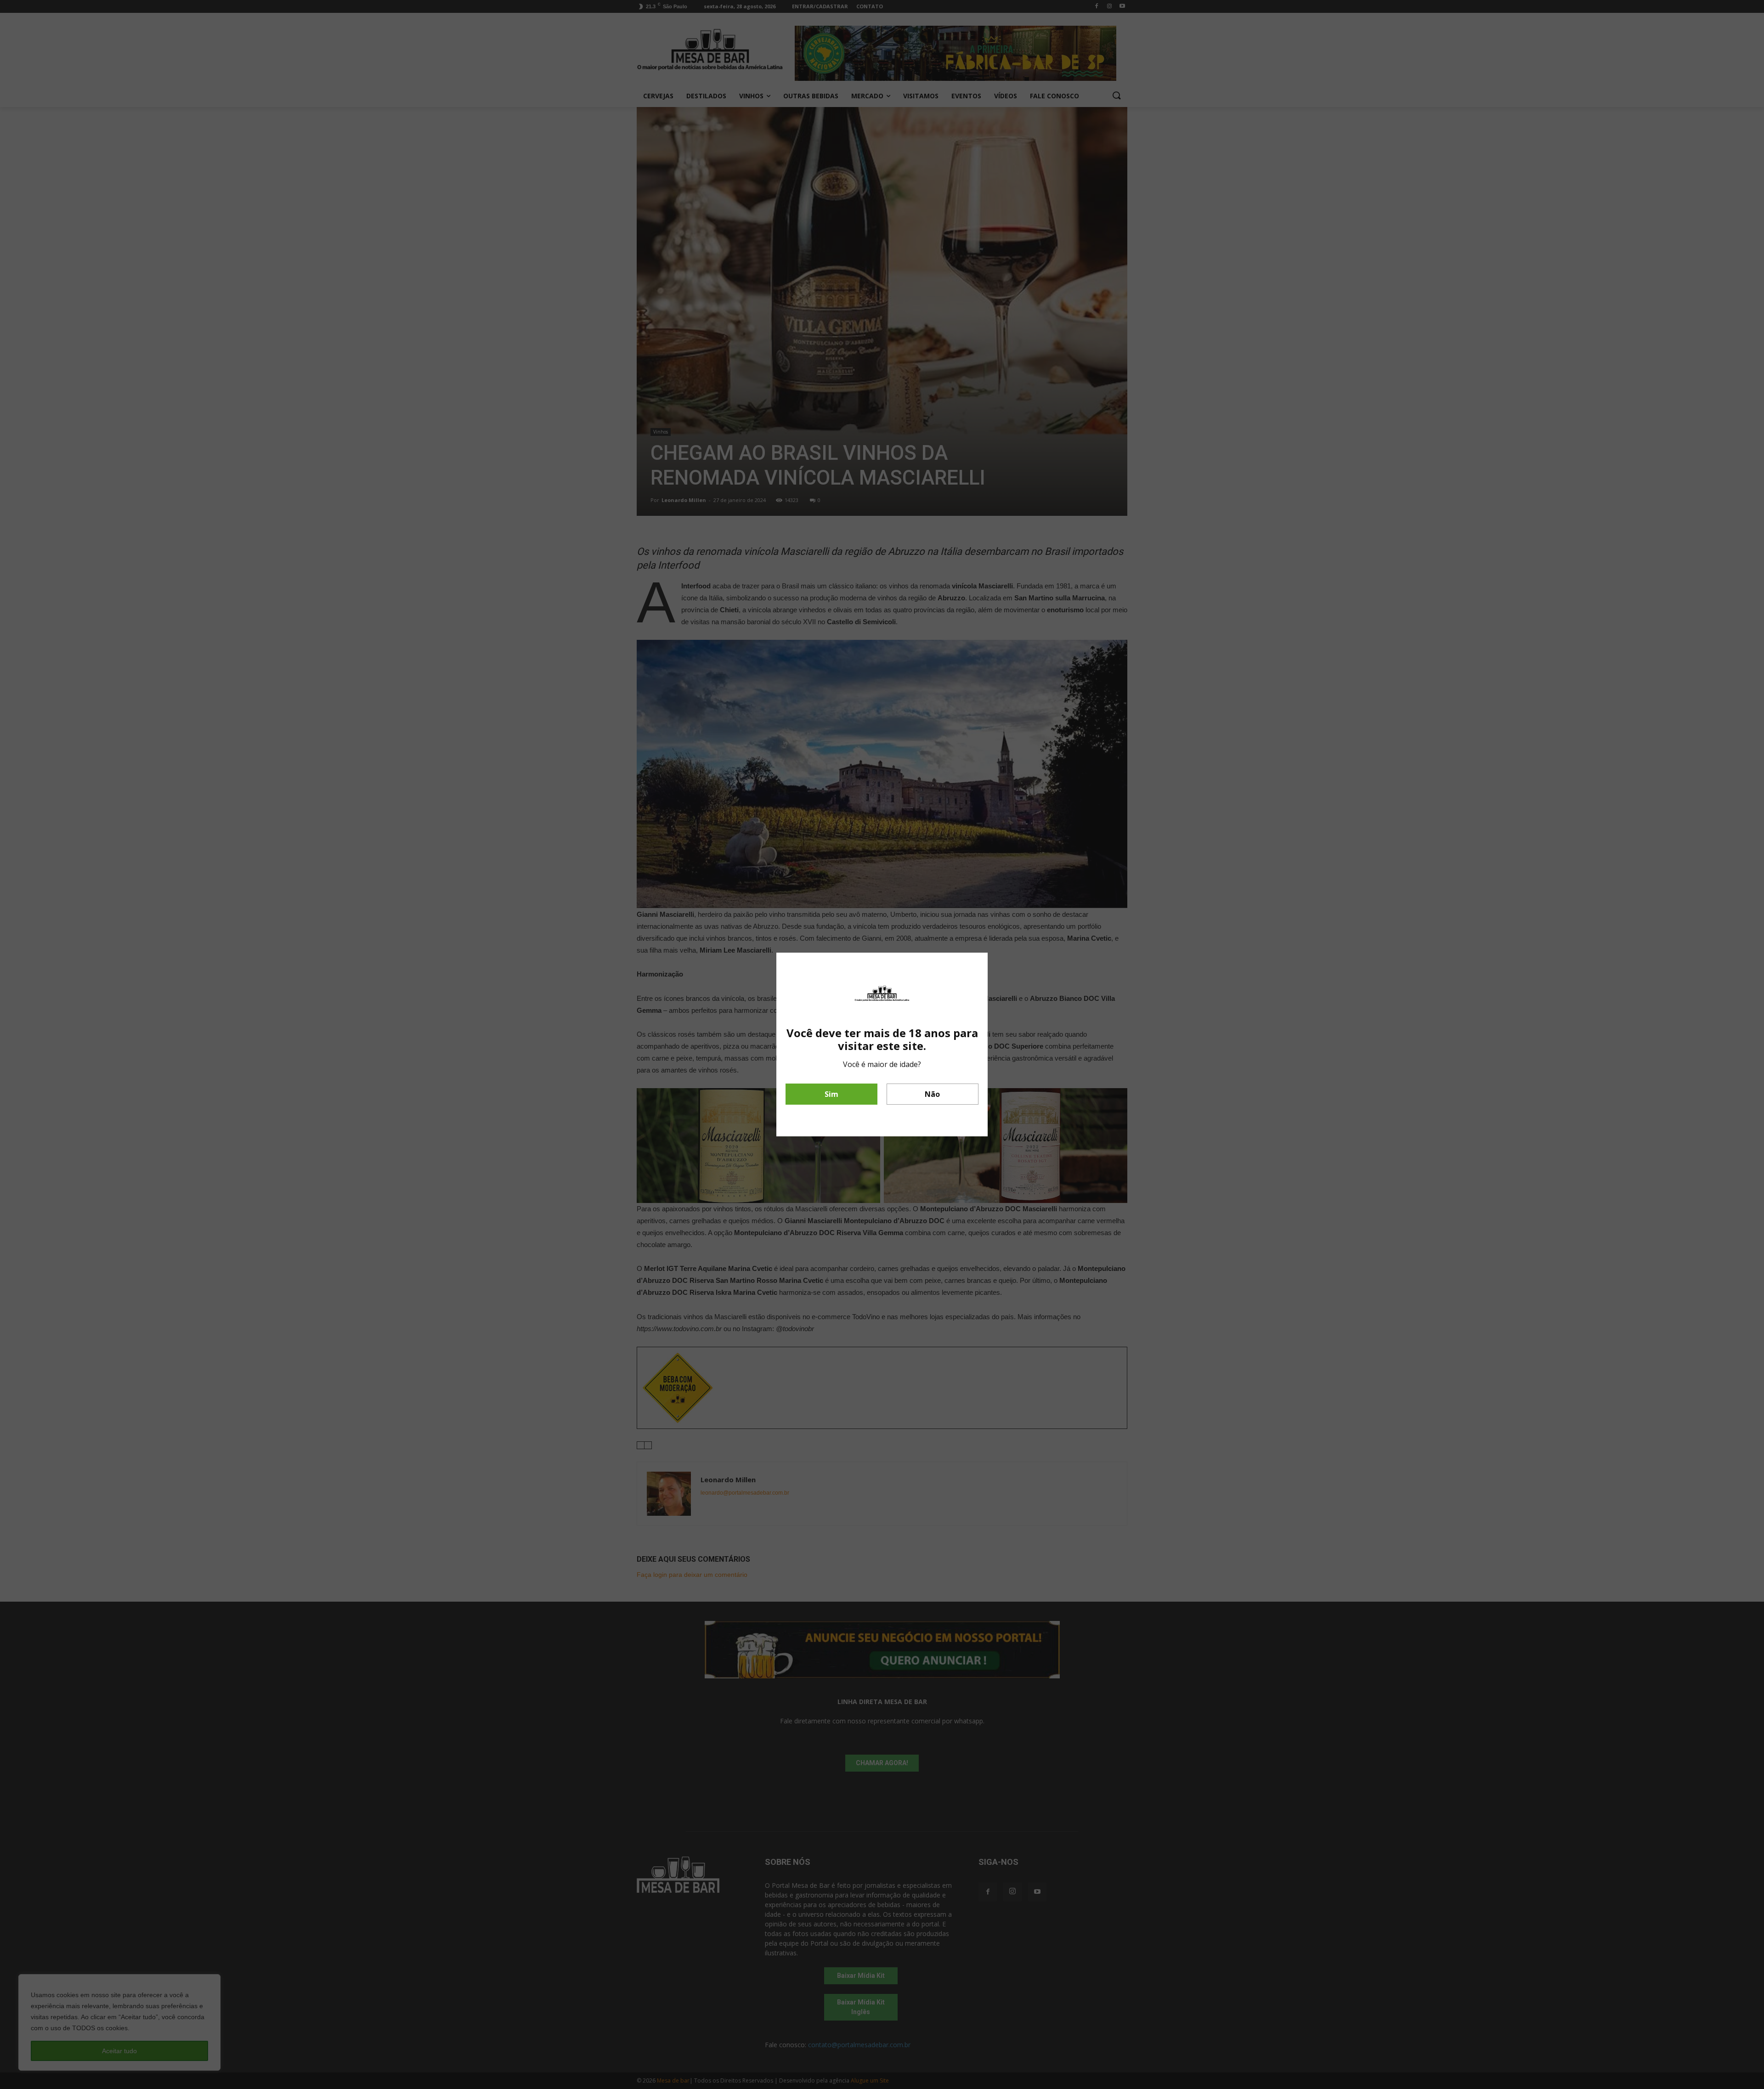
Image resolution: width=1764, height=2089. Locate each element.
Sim (831, 1094)
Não (932, 1094)
